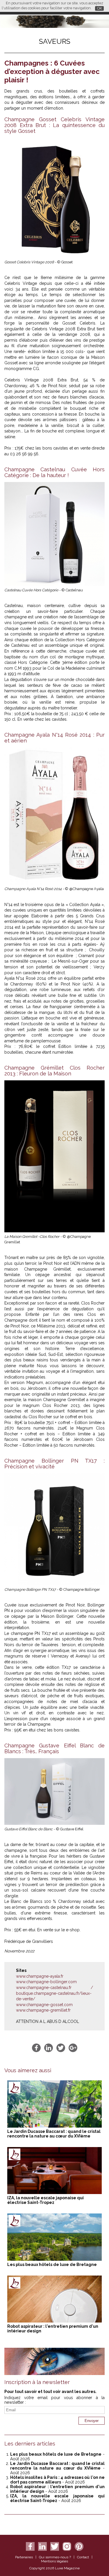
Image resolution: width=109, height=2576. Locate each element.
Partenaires (24, 2557)
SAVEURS (55, 41)
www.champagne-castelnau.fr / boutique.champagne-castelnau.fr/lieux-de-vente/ (54, 1993)
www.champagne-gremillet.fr (43, 2010)
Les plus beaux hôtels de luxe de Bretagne (52, 2265)
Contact (83, 2557)
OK (100, 8)
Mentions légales (54, 2561)
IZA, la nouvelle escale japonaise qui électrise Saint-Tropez (45, 2200)
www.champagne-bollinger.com (46, 1982)
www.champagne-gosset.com (44, 2005)
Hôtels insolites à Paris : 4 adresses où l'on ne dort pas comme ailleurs (57, 2480)
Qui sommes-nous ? (55, 2557)
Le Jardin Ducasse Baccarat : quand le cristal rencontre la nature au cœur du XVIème (54, 2134)
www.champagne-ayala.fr (40, 1976)
